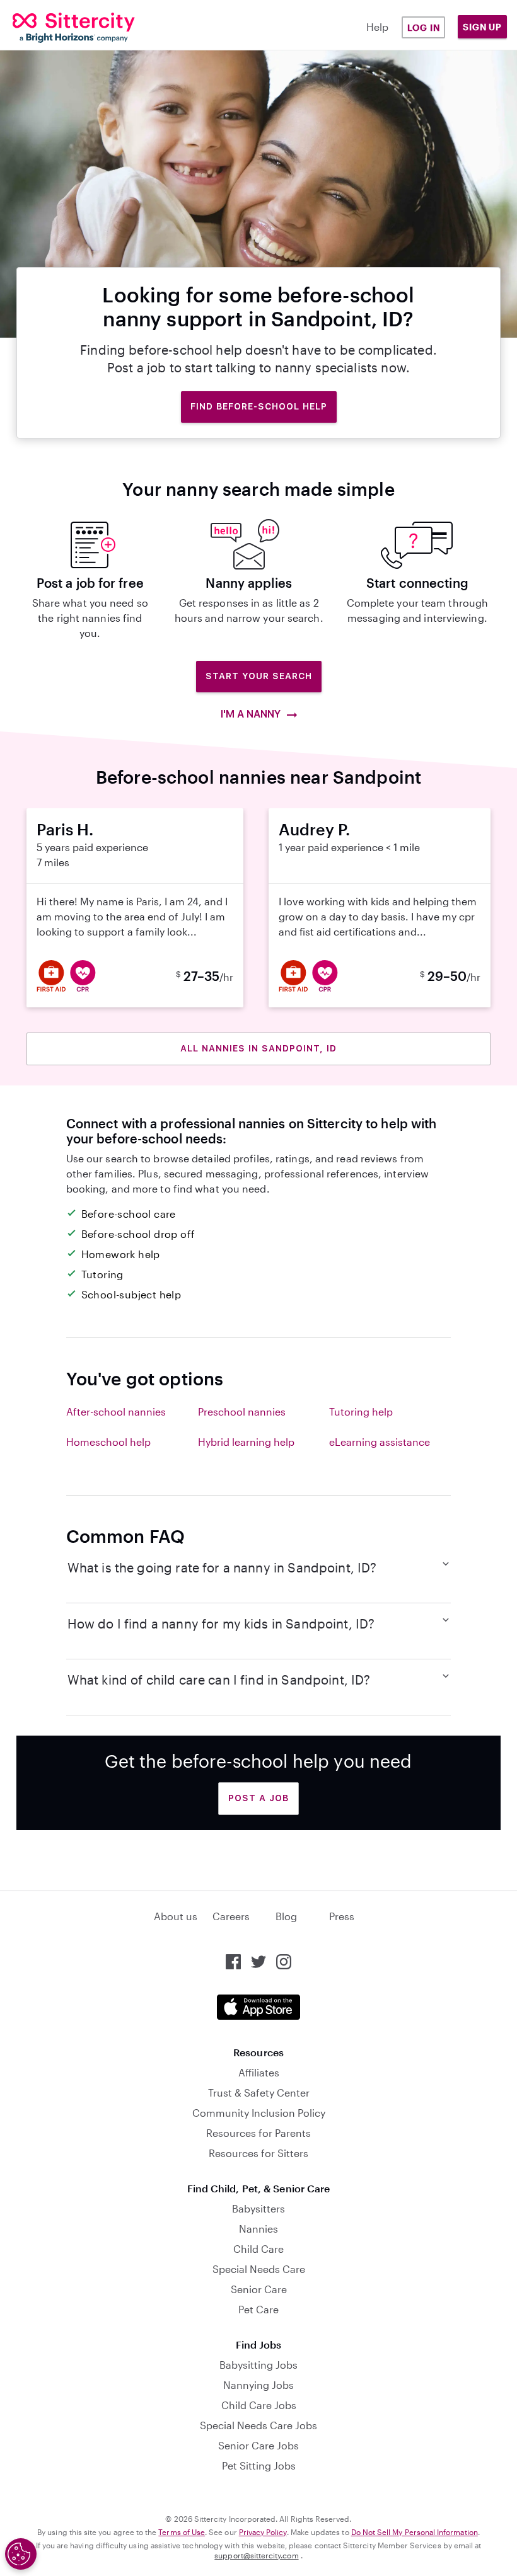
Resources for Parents (258, 2133)
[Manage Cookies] (21, 2554)
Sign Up (482, 27)
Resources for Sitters (258, 2153)
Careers (231, 1916)
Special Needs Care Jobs (258, 2425)
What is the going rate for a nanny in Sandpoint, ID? (222, 1567)
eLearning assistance (380, 1442)
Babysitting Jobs (258, 2365)
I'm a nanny (251, 714)
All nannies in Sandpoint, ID (258, 1048)
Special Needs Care (259, 2269)
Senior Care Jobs (258, 2445)
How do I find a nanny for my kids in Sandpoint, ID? (221, 1623)
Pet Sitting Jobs (259, 2465)
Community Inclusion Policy (259, 2113)
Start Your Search (259, 676)
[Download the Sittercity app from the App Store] (258, 2007)
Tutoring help (361, 1411)
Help (377, 27)
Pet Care (258, 2309)
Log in (424, 27)
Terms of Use (182, 2532)
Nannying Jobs (258, 2385)
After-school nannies (116, 1411)
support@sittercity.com (256, 2555)
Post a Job (258, 1798)
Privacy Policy (263, 2532)
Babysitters (258, 2208)
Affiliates (259, 2072)
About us (176, 1916)
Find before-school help (259, 406)
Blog (286, 1916)
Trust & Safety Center (259, 2092)
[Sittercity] (56, 28)
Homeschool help (108, 1442)
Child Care (258, 2249)
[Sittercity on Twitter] (258, 1962)
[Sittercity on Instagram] (284, 1962)
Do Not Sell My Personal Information (415, 2532)
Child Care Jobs (259, 2405)
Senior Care (259, 2289)
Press (342, 1916)
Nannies (258, 2229)
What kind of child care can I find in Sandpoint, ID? (219, 1680)
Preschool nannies (242, 1411)
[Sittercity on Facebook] (233, 1962)
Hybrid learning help (246, 1442)
